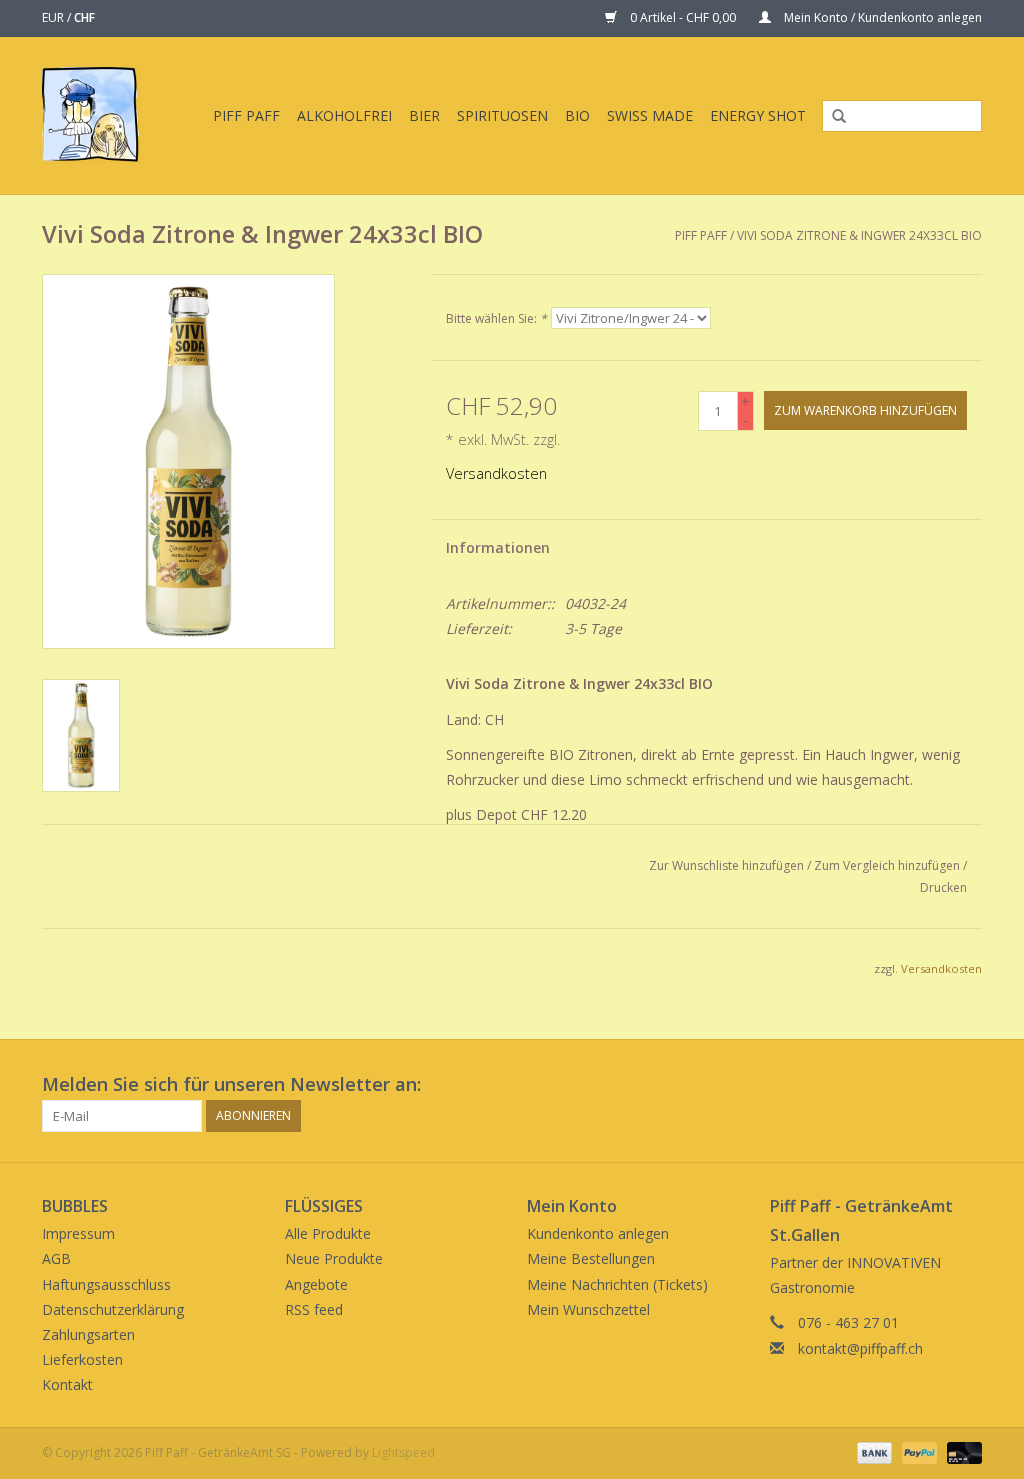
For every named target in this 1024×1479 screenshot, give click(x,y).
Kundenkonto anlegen (598, 1233)
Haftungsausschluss (106, 1284)
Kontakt (67, 1384)
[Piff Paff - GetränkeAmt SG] (95, 115)
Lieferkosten (82, 1359)
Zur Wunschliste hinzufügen (726, 865)
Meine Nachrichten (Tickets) (617, 1284)
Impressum (78, 1233)
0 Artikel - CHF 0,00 (683, 17)
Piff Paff (246, 115)
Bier (424, 115)
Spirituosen (502, 115)
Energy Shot (758, 115)
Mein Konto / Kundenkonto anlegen (881, 17)
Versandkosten (496, 473)
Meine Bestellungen (591, 1258)
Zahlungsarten (88, 1334)
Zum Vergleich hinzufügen (888, 865)
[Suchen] (832, 117)
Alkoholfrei (344, 115)
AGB (56, 1258)
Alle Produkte (328, 1233)
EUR (54, 17)
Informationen (498, 547)
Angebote (316, 1284)
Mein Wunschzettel (588, 1309)
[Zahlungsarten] (872, 1452)
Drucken (943, 887)
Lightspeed (403, 1452)
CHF (84, 17)
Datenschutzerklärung (113, 1309)
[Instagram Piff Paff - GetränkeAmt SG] (966, 1085)
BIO (577, 115)
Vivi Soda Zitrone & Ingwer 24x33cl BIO (859, 235)
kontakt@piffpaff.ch (860, 1348)
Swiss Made (650, 115)
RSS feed (314, 1309)
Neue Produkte (334, 1258)
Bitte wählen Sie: (496, 318)
